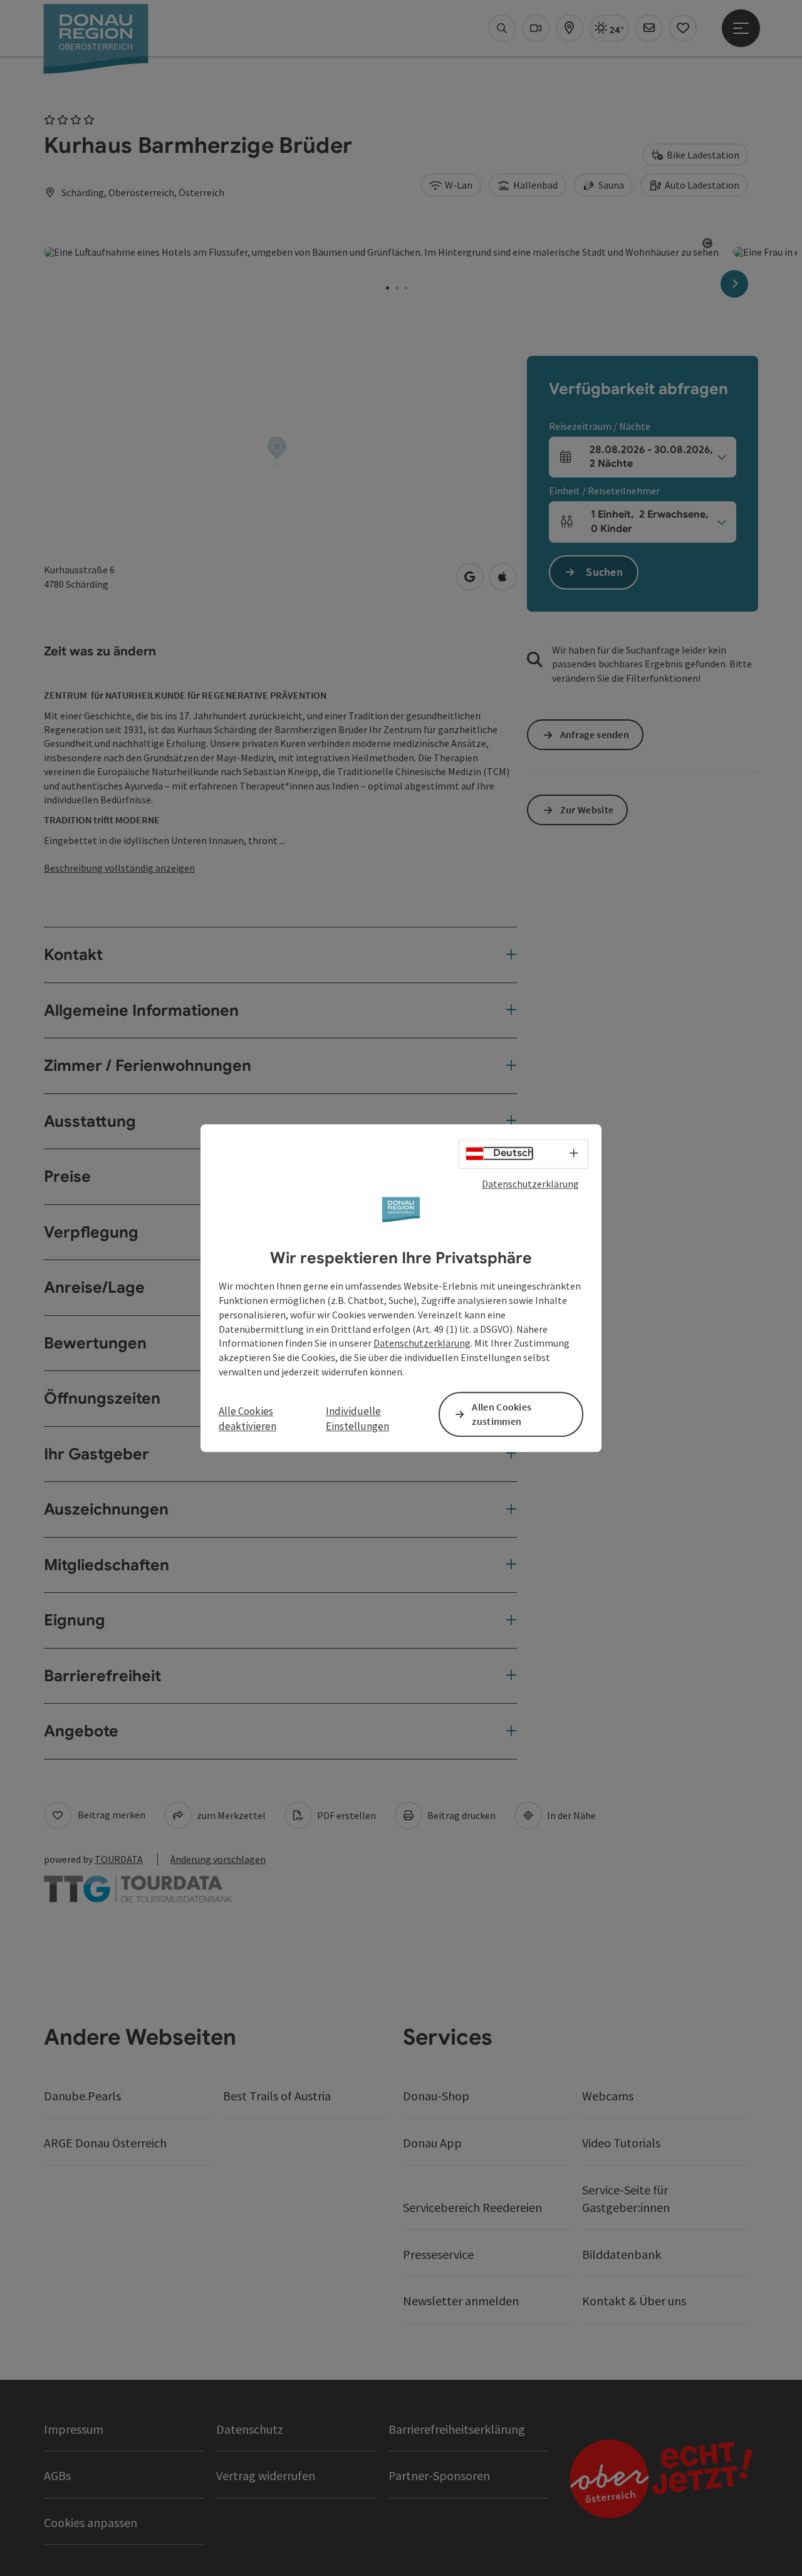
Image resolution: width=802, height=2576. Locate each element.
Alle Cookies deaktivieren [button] (247, 1419)
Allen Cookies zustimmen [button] (502, 1414)
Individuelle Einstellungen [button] (357, 1419)
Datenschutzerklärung (530, 1184)
